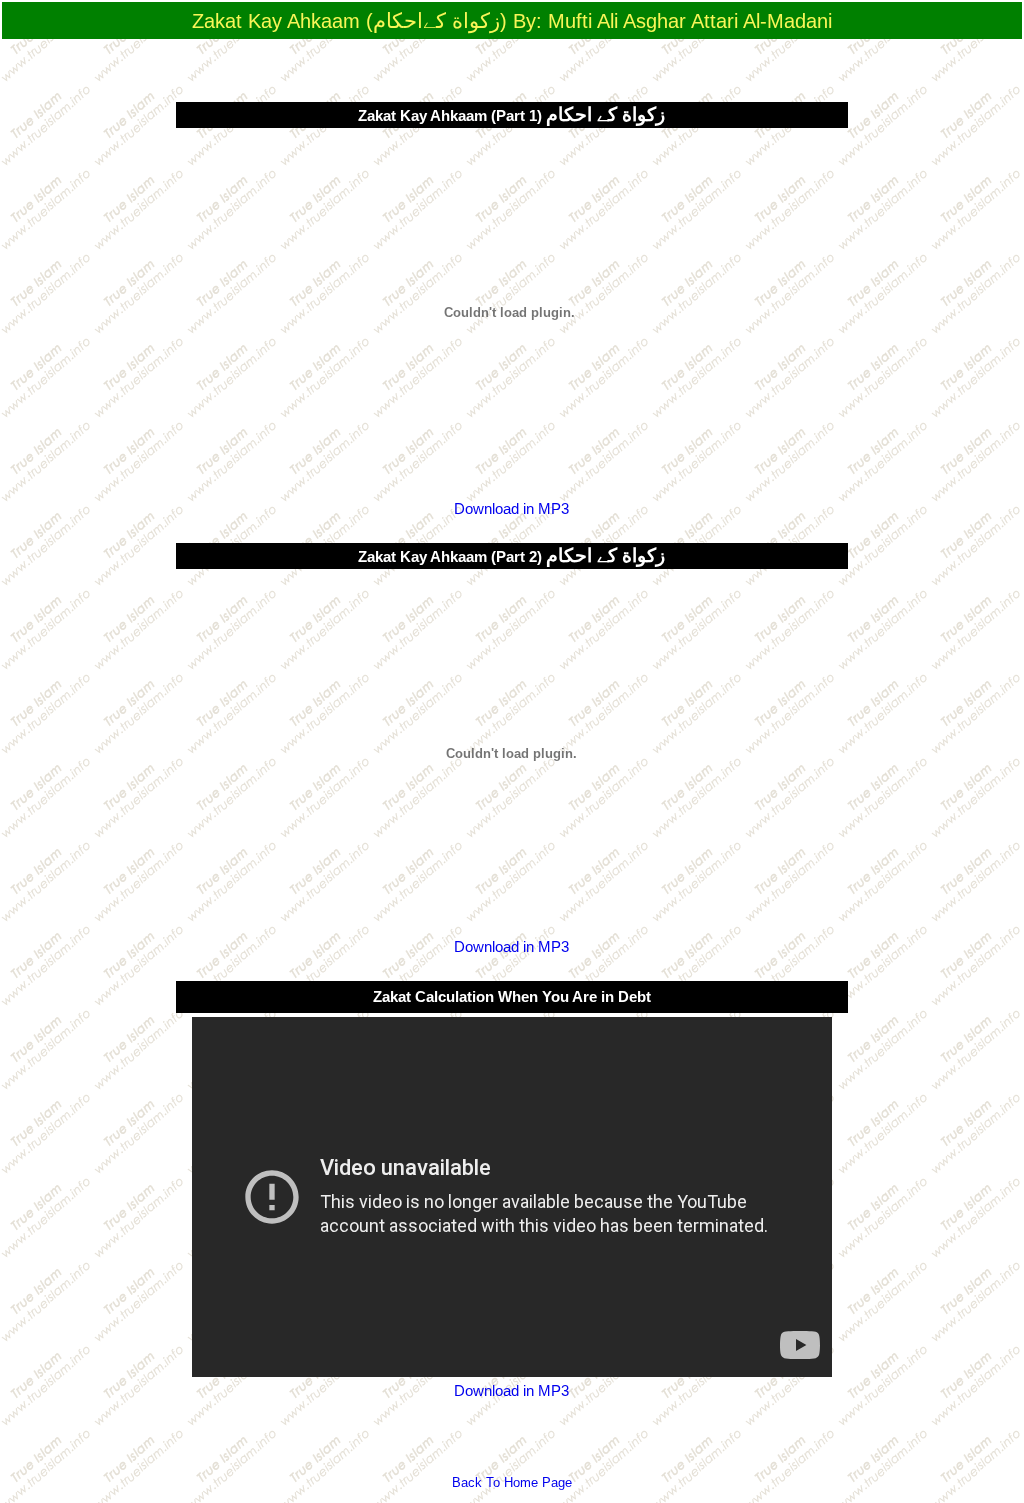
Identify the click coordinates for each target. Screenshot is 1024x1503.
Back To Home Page (512, 1482)
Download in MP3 (511, 509)
